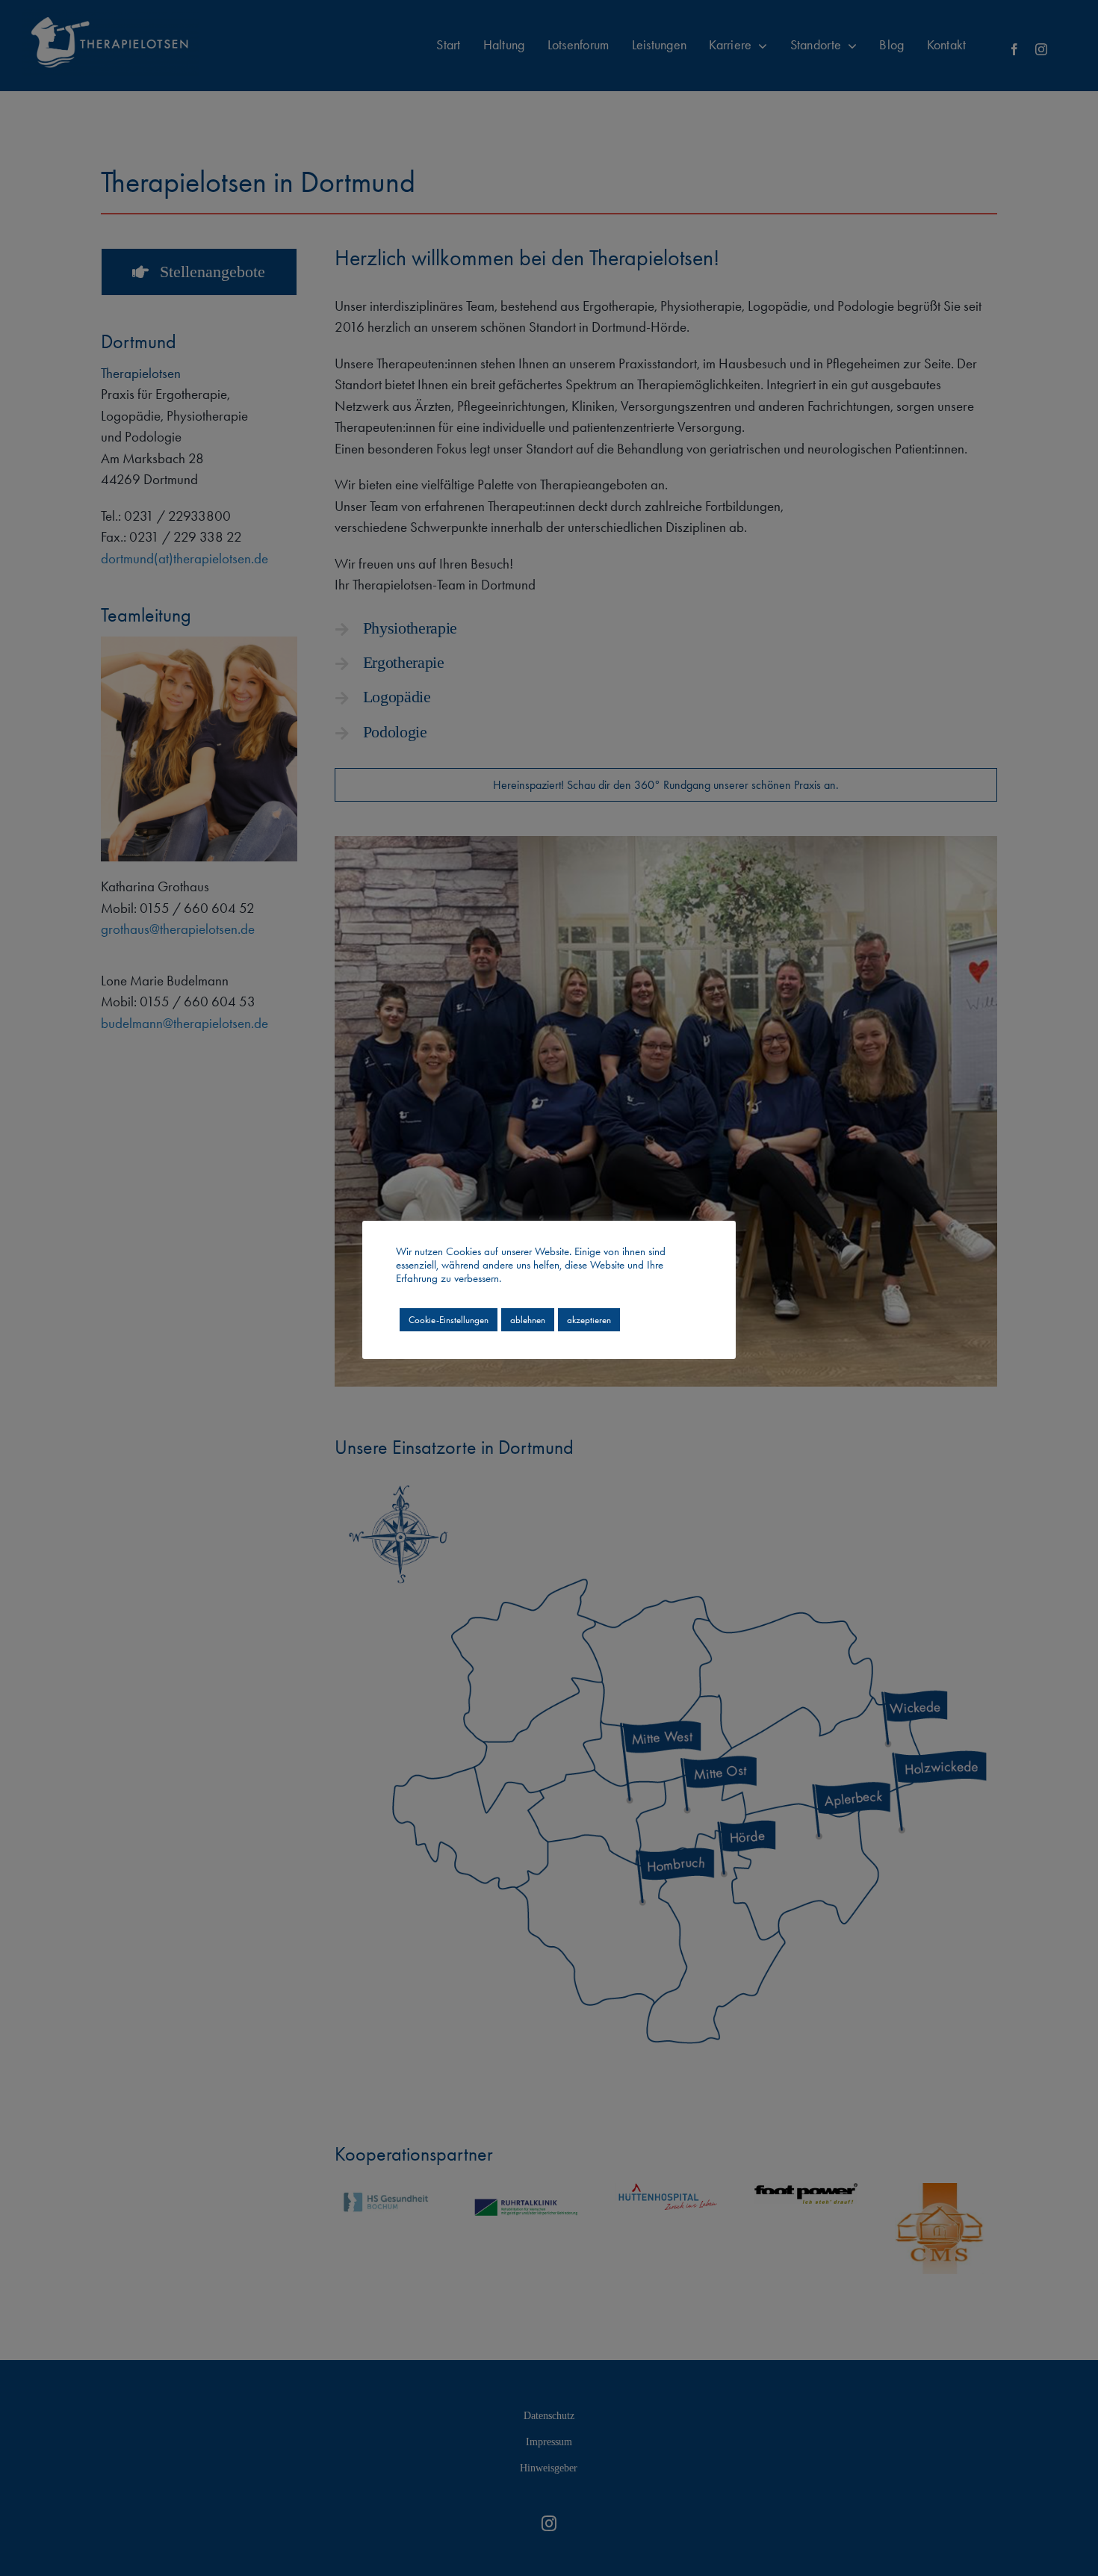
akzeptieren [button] (589, 1320)
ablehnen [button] (528, 1320)
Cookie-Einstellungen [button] (449, 1320)
